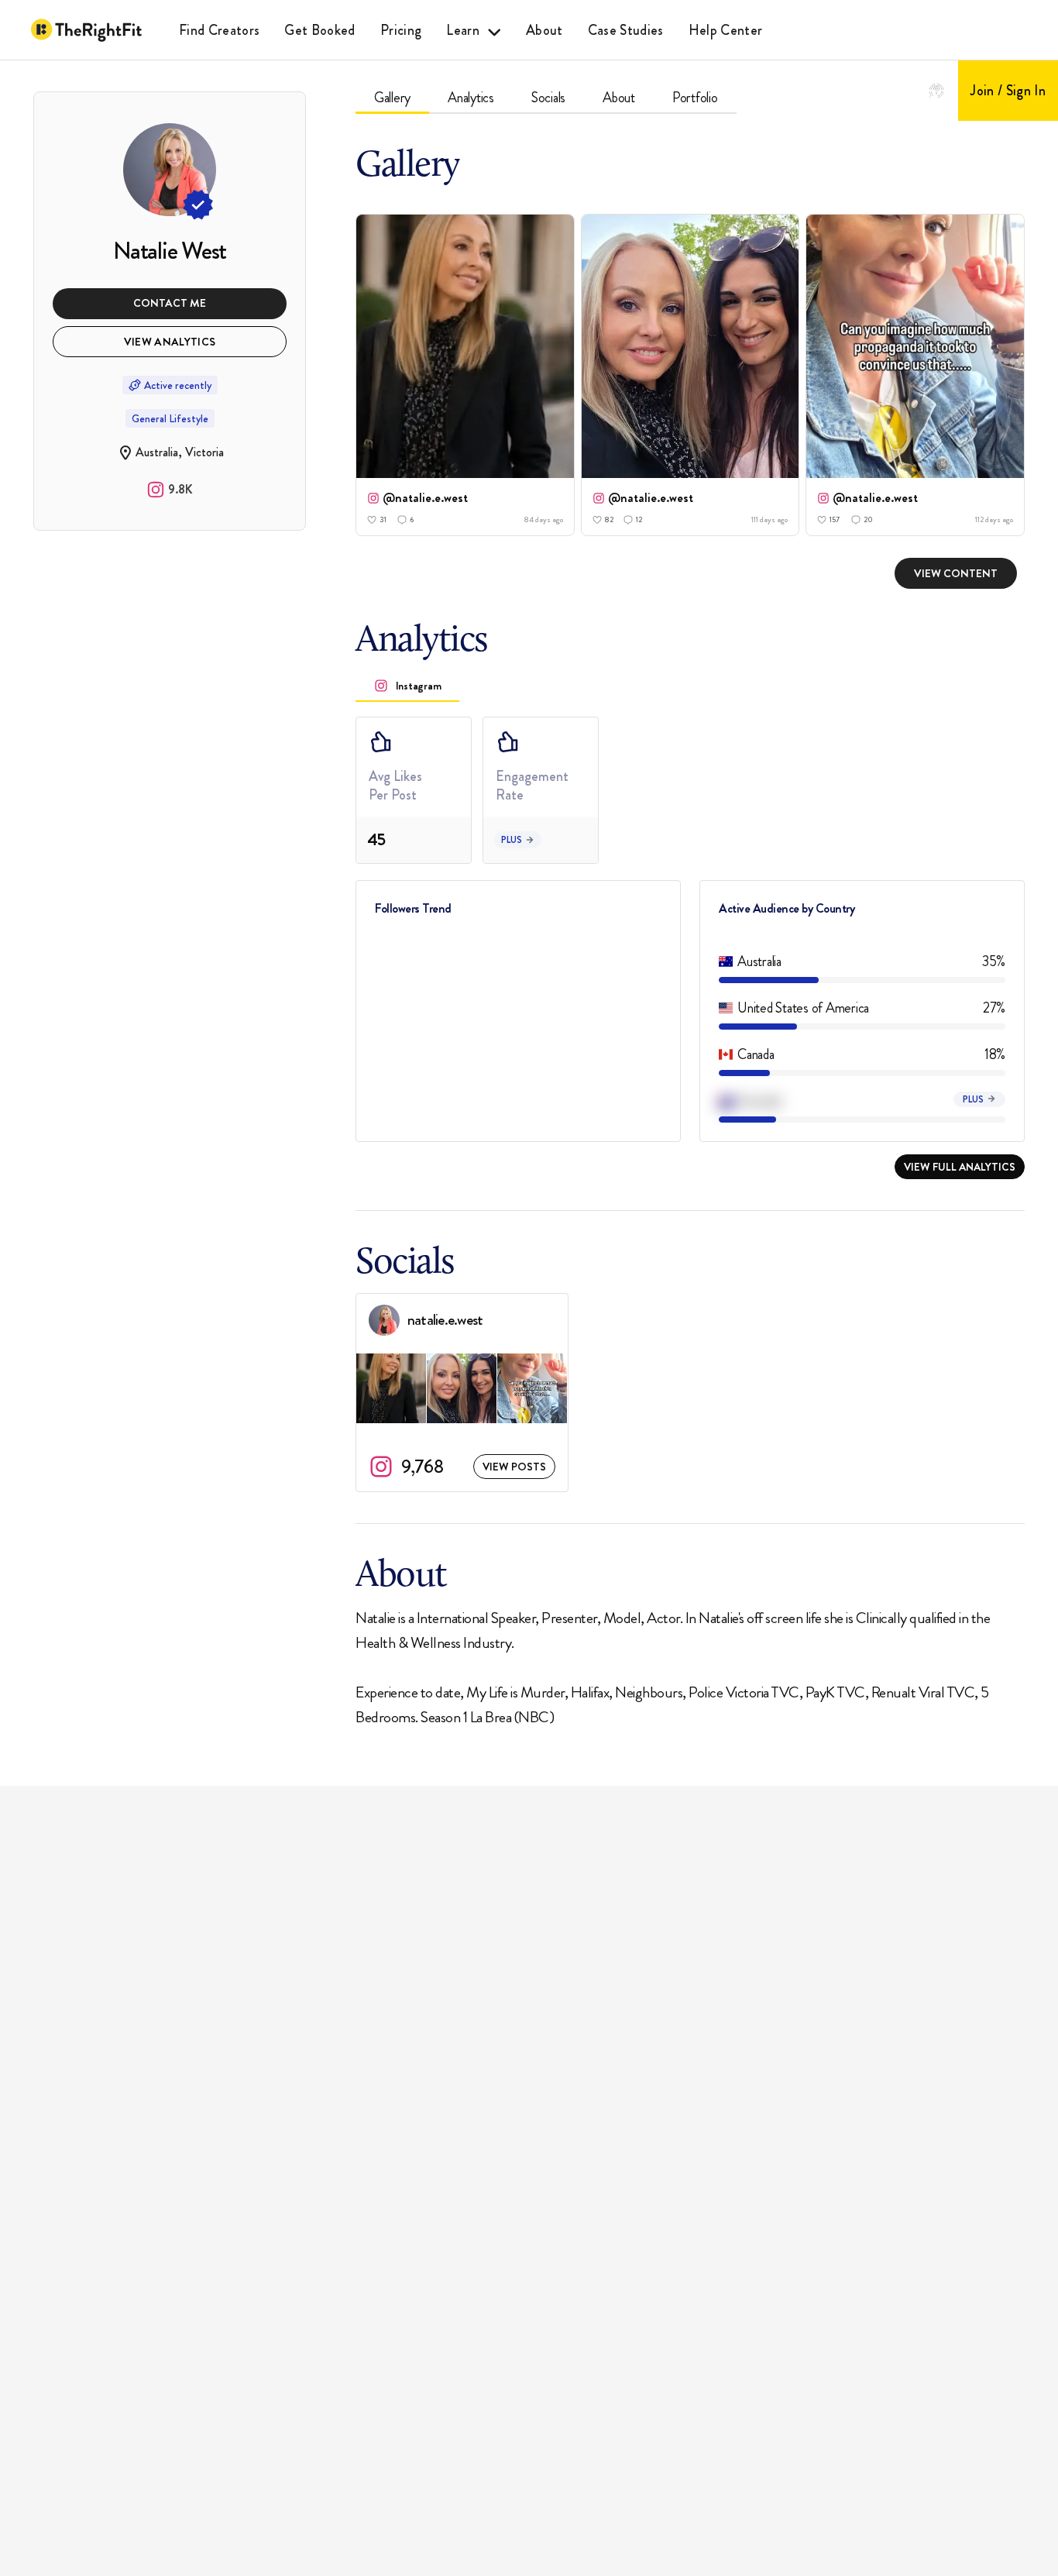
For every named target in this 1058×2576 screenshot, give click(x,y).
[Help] (936, 91)
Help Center (726, 30)
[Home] (86, 30)
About (544, 30)
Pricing (401, 30)
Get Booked (319, 30)
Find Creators (219, 30)
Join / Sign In (1008, 91)
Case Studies (626, 30)
